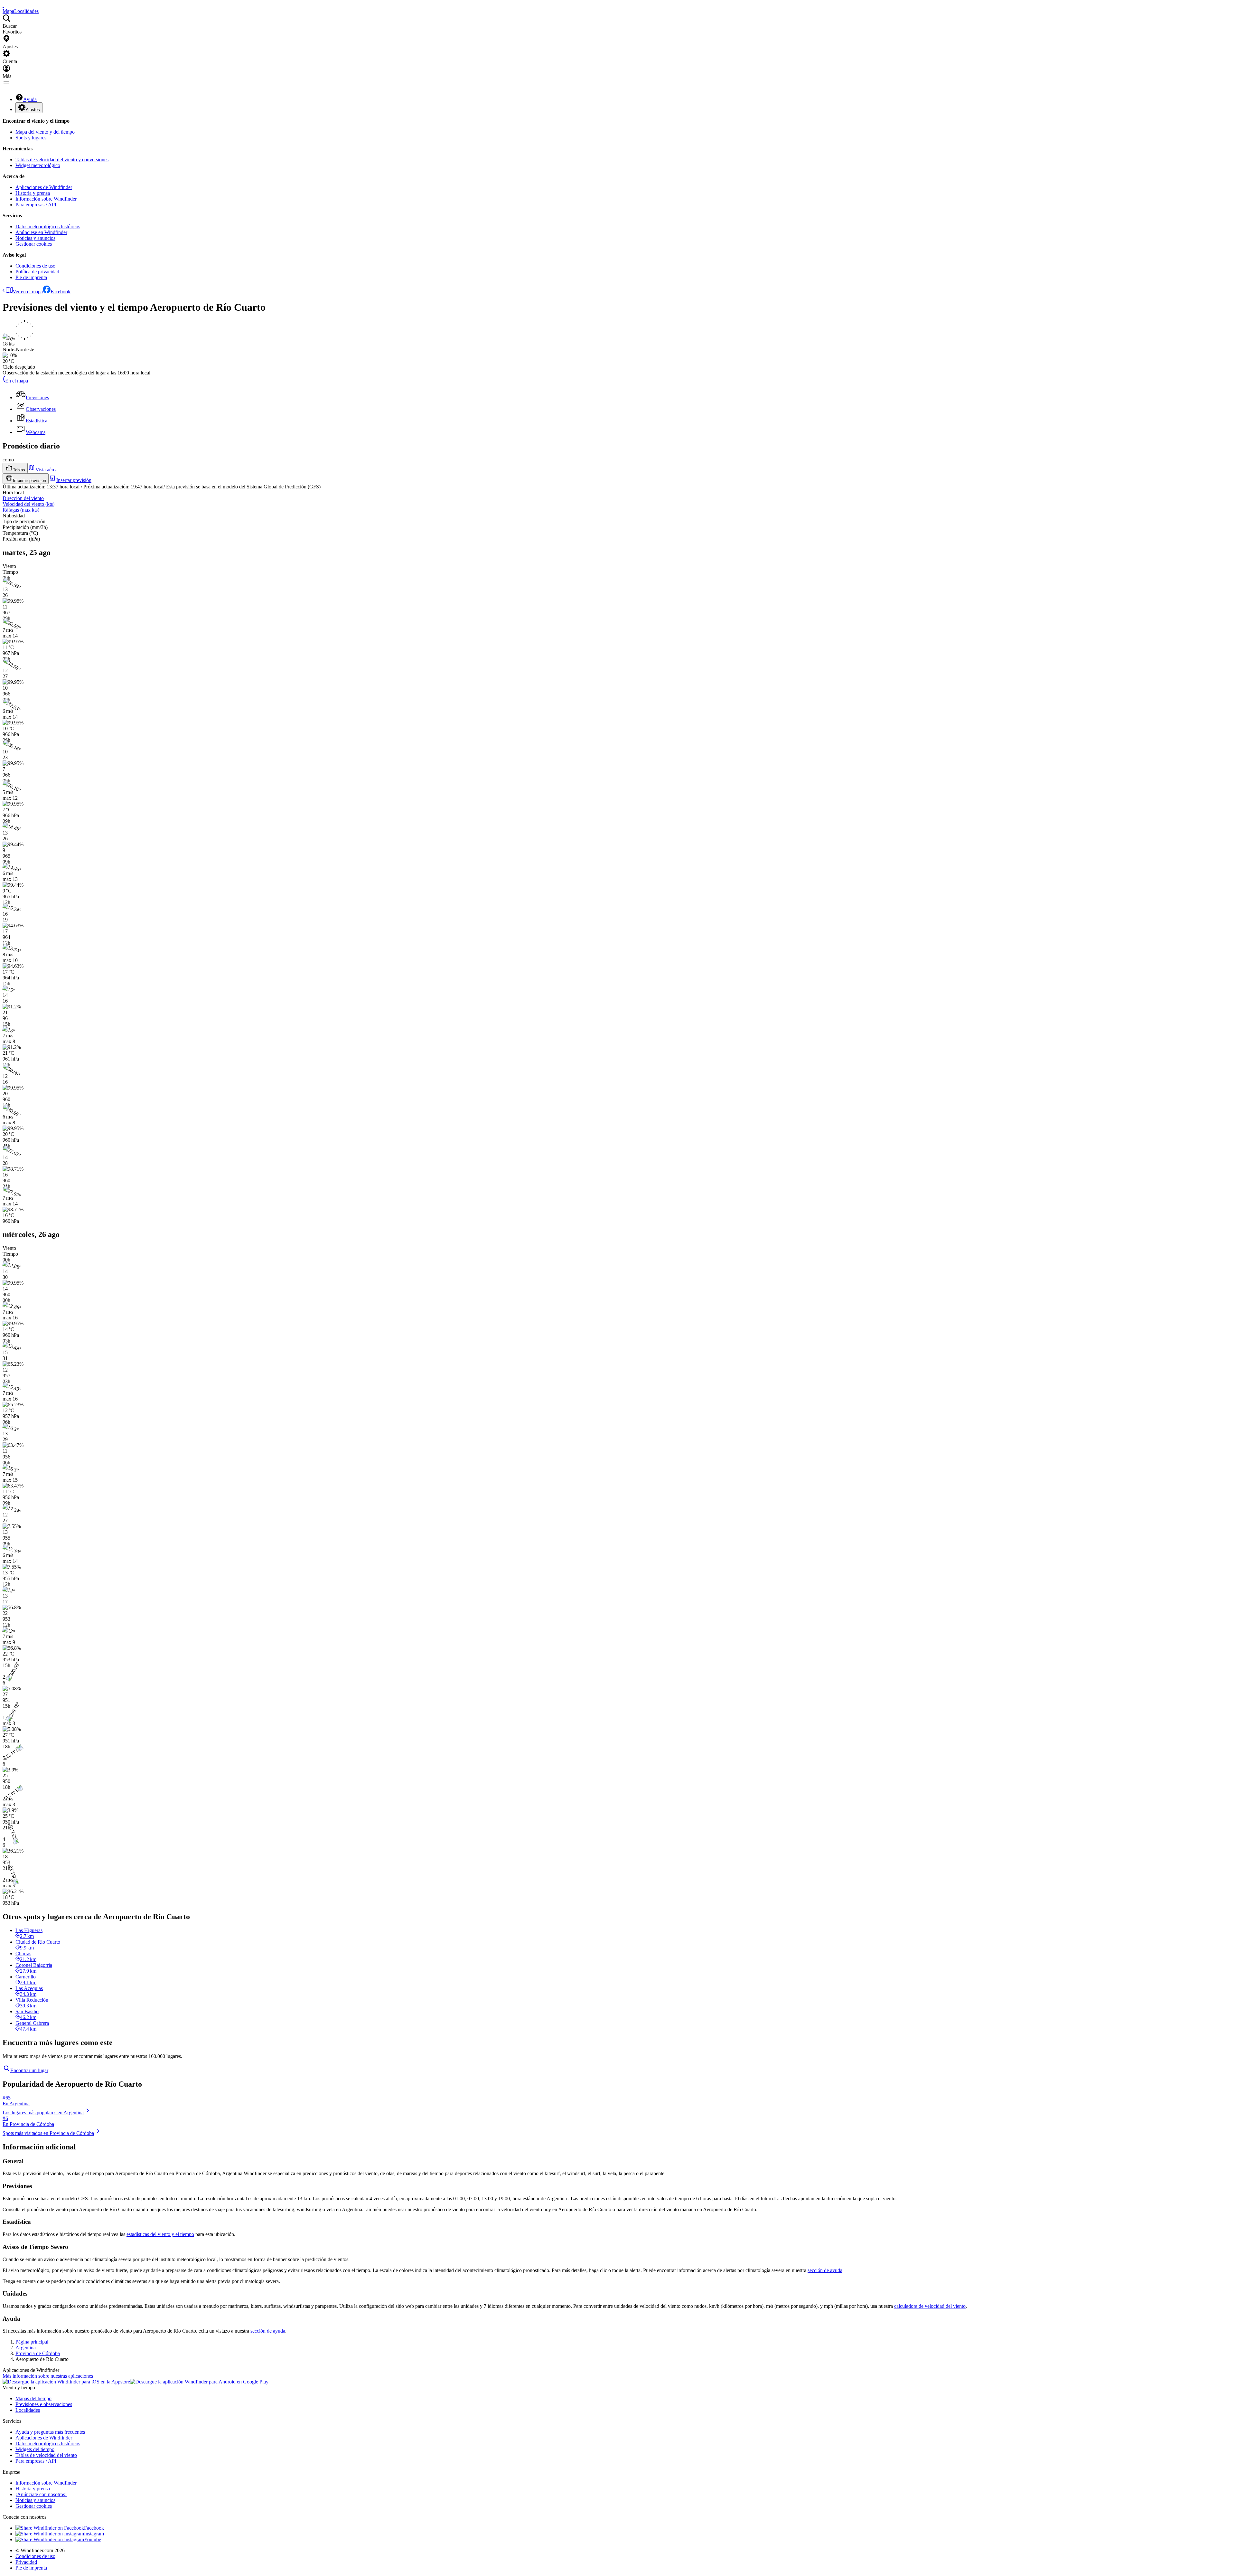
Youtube (93, 2539)
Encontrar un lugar (29, 2070)
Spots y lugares (31, 138)
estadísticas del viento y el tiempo (160, 2234)
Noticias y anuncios (35, 238)
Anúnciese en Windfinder (41, 232)
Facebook (61, 292)
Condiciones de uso (35, 266)
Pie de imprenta (31, 277)
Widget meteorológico (38, 165)
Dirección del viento (23, 498)
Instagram (94, 2534)
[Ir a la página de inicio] (3, 5)
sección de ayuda (825, 2270)
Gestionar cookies (34, 244)
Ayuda (30, 99)
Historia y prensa (33, 193)
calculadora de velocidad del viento (930, 2306)
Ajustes (33, 110)
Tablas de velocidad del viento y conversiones (62, 160)
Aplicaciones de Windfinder (44, 187)
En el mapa (17, 381)
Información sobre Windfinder (46, 199)
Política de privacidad (37, 272)
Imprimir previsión (29, 481)
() (28, 504)
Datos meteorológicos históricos (48, 226)
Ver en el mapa (28, 292)
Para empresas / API (36, 205)
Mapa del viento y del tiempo (45, 132)
